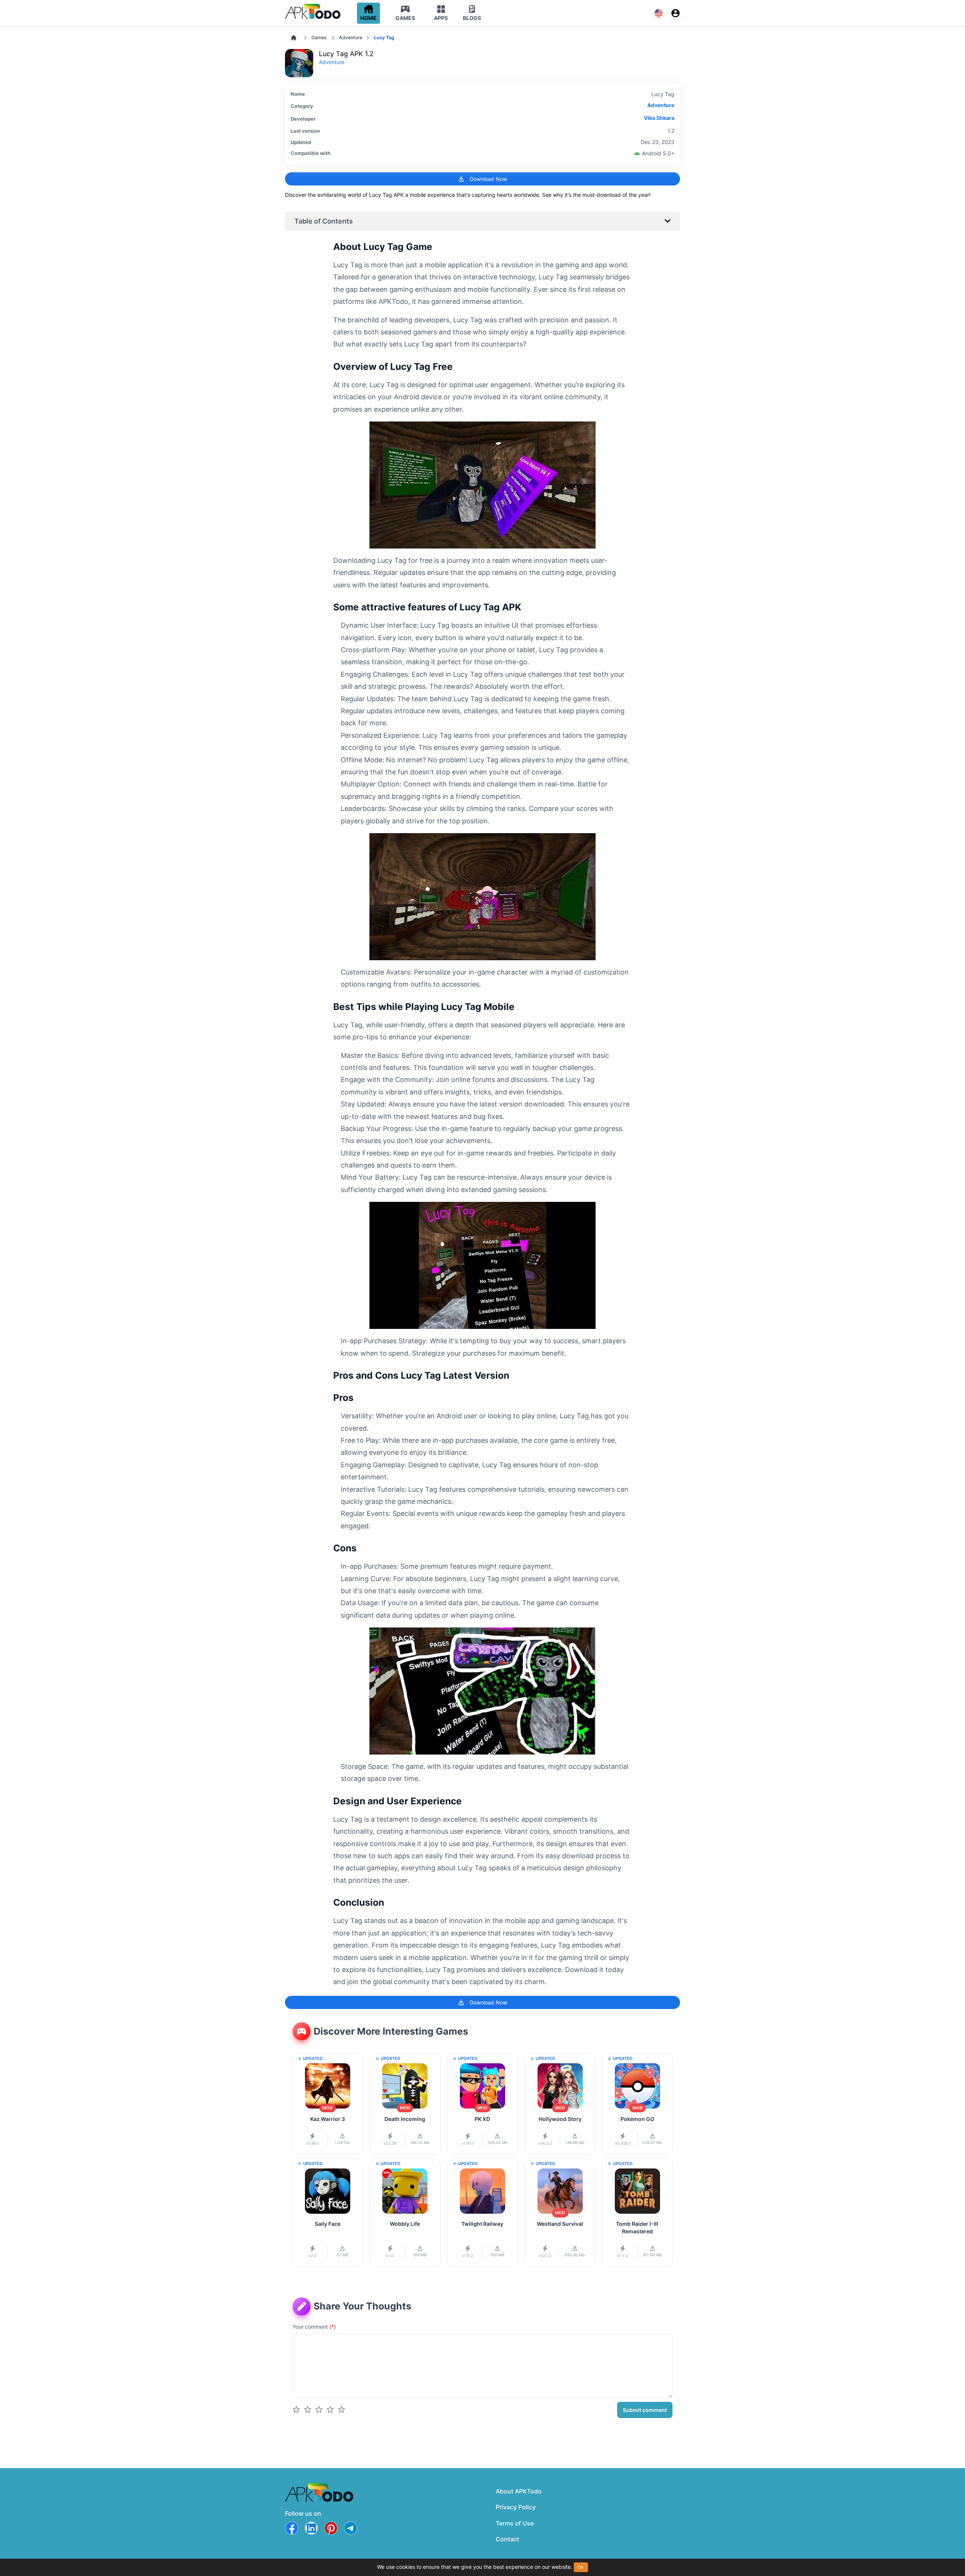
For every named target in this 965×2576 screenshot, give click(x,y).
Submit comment (645, 2410)
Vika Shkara (659, 118)
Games (319, 38)
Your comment (314, 2327)
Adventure (351, 38)
